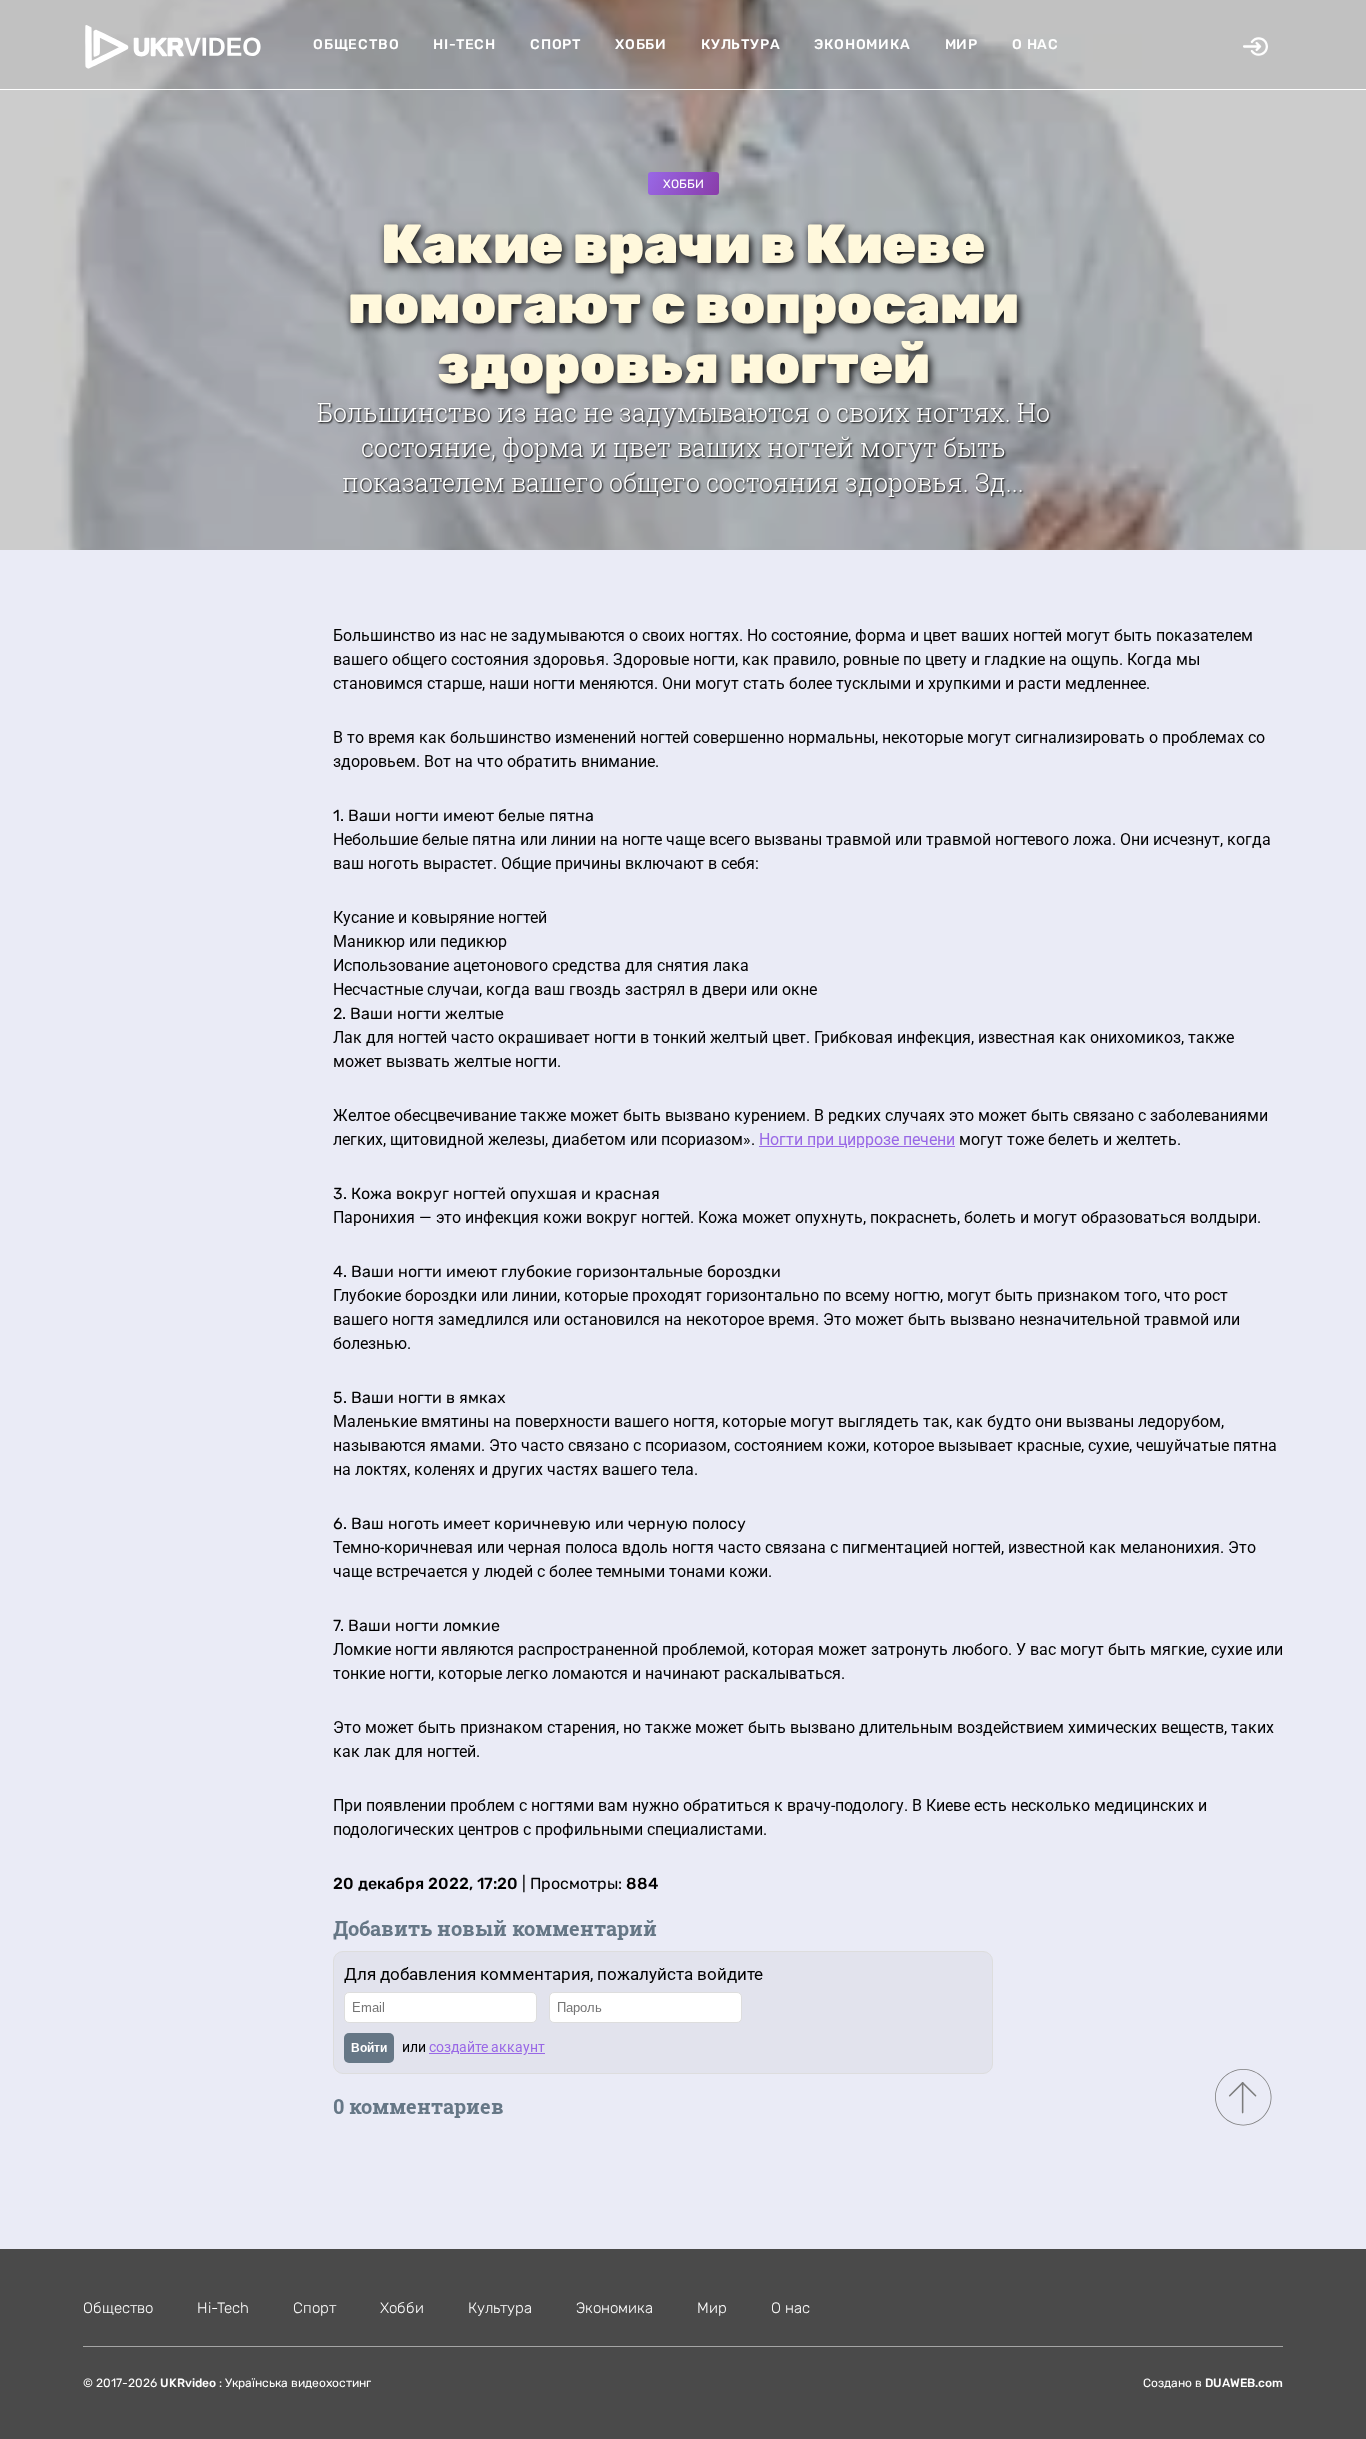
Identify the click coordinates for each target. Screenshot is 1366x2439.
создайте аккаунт (487, 2047)
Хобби (641, 44)
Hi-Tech (464, 44)
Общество (356, 44)
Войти (369, 2048)
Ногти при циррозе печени (857, 1139)
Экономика (862, 44)
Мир (961, 44)
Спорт (555, 44)
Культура (740, 44)
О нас (1035, 44)
